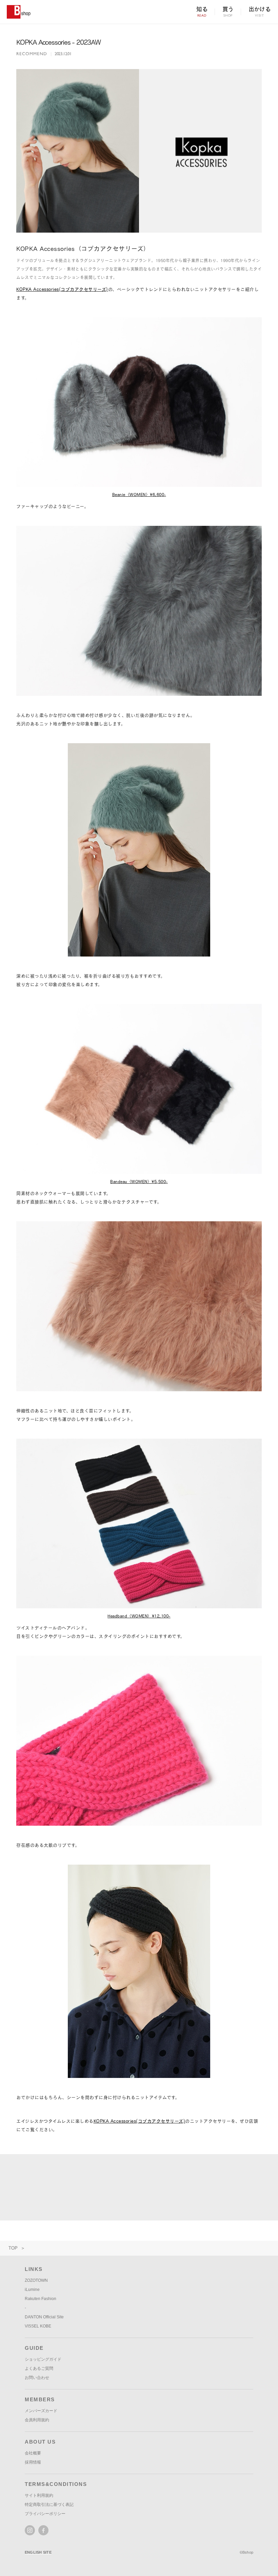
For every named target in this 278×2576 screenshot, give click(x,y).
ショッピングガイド (43, 2359)
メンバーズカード (41, 2411)
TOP (13, 2248)
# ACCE (148, 2194)
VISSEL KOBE (38, 2326)
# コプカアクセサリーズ (103, 2194)
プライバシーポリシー (45, 2514)
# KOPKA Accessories (44, 2194)
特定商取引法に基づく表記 (49, 2505)
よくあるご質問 (39, 2368)
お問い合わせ (37, 2378)
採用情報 (33, 2462)
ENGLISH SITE (38, 2552)
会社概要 (33, 2453)
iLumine (32, 2290)
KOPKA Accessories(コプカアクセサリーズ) (62, 289)
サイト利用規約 (39, 2495)
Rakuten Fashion (41, 2299)
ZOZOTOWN (36, 2280)
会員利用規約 (37, 2420)
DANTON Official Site (44, 2317)
